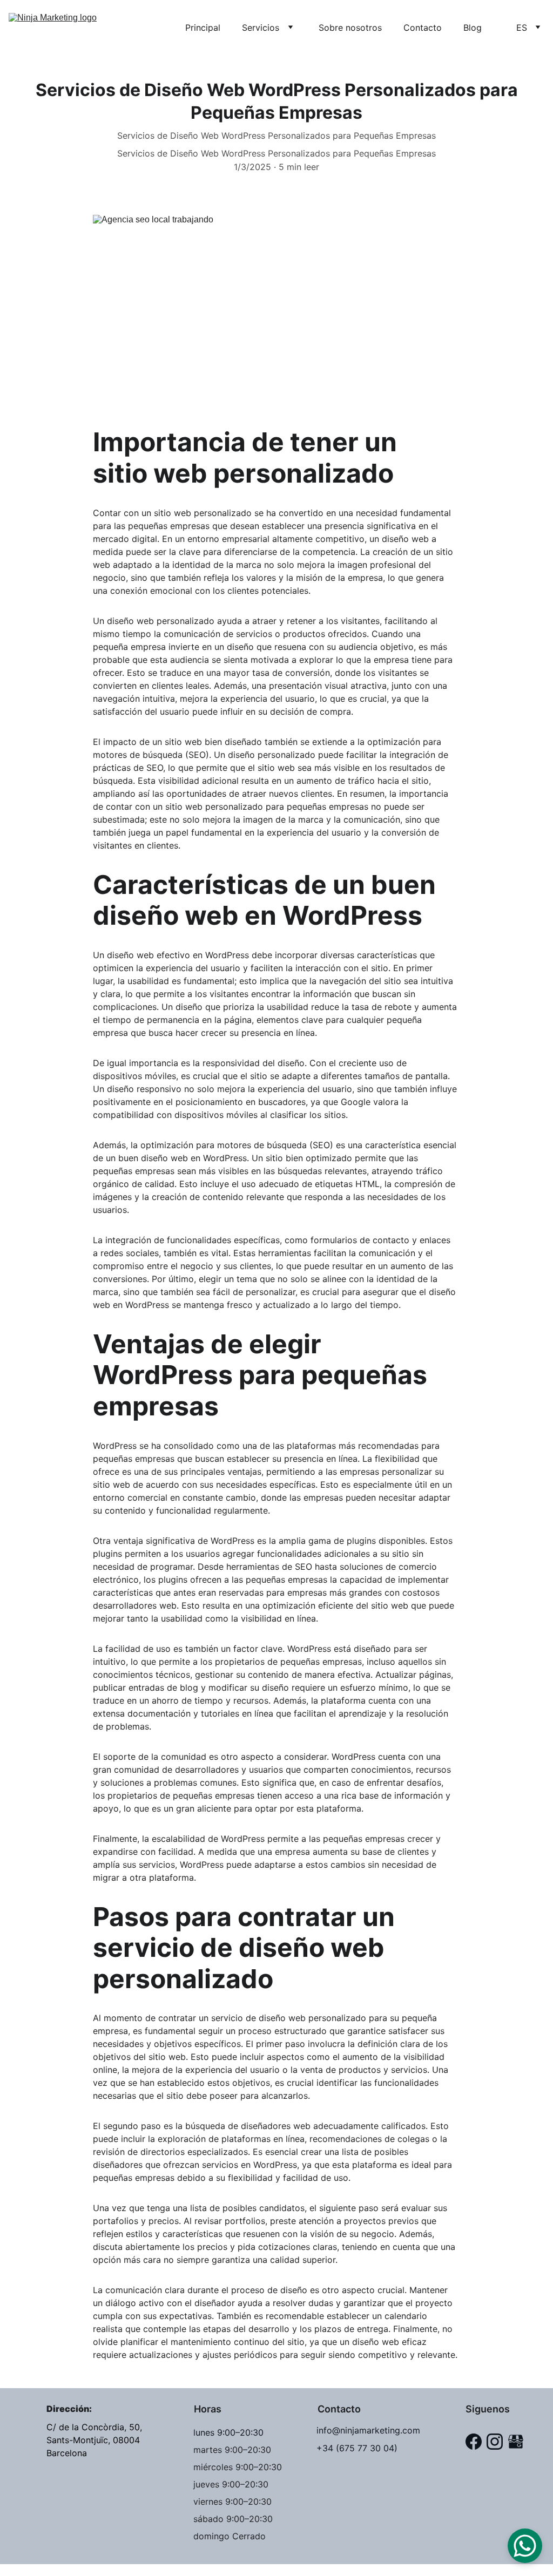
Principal (203, 28)
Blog (473, 28)
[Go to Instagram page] (495, 2442)
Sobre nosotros (350, 28)
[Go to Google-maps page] (516, 2442)
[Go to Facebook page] (474, 2442)
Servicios (261, 28)
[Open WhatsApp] (525, 2546)
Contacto (423, 28)
